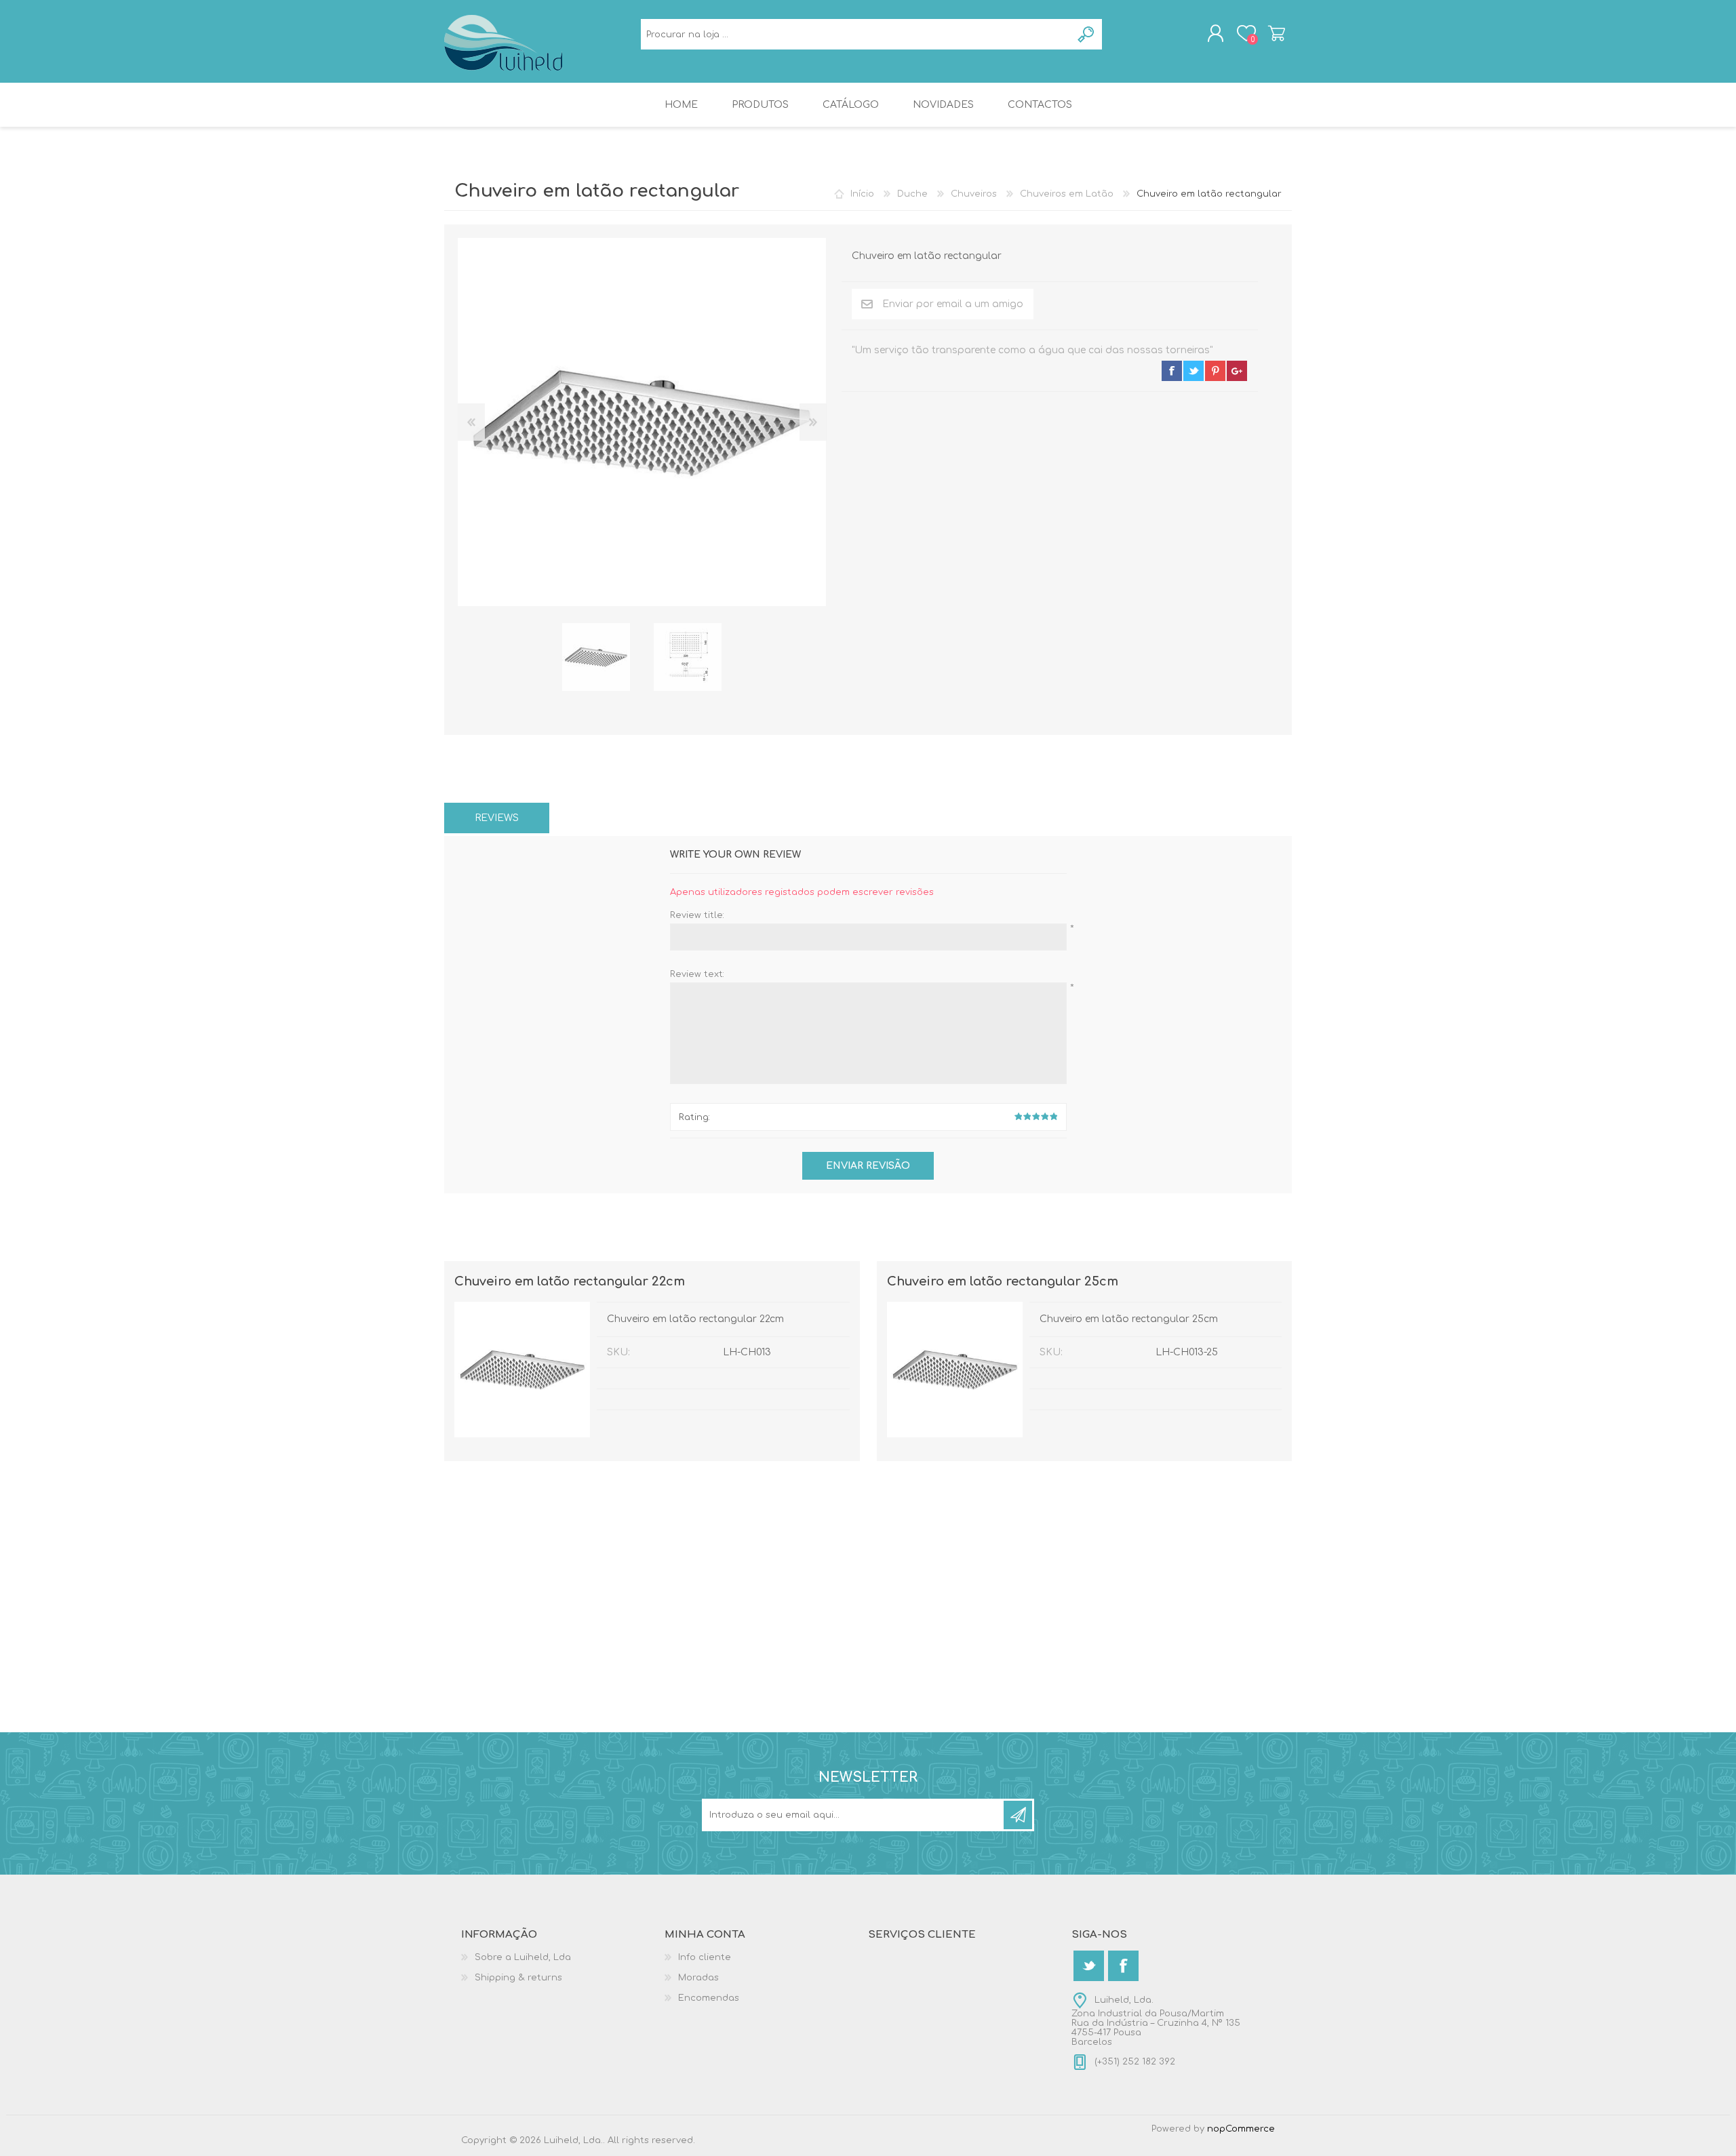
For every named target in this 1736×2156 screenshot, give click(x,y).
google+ (1237, 371)
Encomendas (709, 1998)
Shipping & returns (518, 1978)
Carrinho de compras (1277, 33)
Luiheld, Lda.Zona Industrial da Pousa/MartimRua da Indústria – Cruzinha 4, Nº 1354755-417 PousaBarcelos (1156, 2021)
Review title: (697, 915)
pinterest (1215, 371)
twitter (1193, 371)
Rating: (694, 1117)
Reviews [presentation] (497, 818)
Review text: (697, 974)
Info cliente (705, 1957)
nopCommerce (1241, 2129)
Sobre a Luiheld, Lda (523, 1957)
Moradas (698, 1978)
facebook (1172, 371)
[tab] (497, 818)
